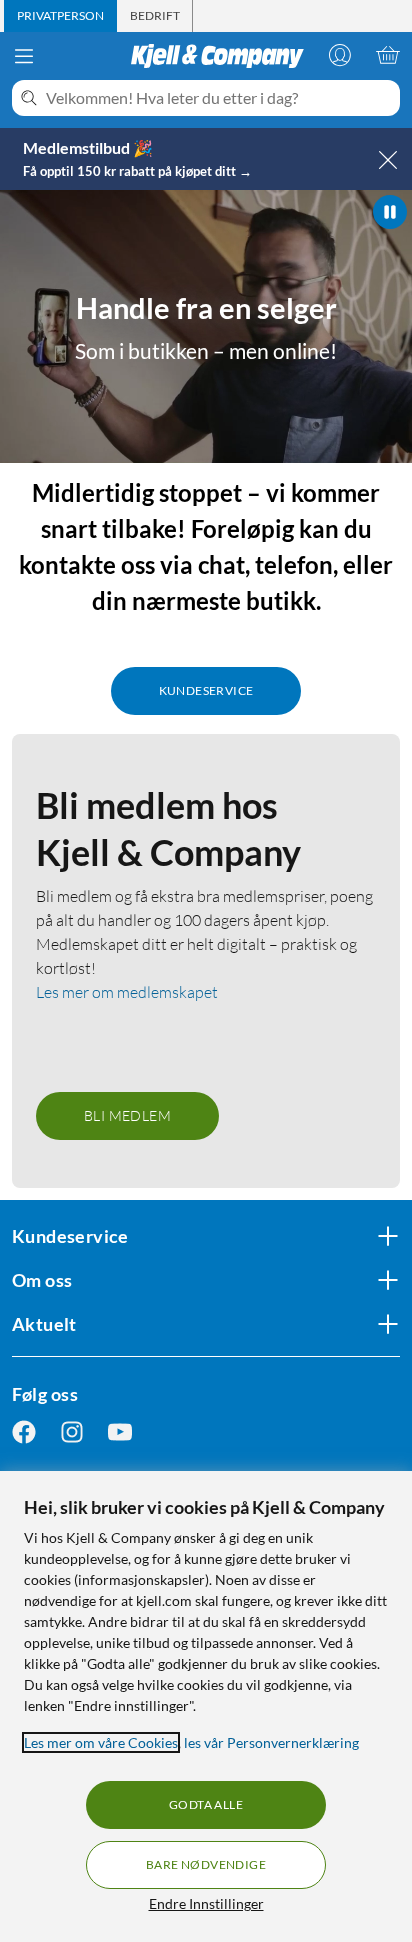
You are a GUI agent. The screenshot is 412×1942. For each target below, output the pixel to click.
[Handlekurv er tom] (388, 55)
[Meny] (24, 56)
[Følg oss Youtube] (120, 1432)
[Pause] (390, 212)
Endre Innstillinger (206, 1903)
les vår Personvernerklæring (271, 1742)
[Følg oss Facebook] (24, 1432)
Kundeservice (206, 690)
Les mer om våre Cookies (101, 1742)
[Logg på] (340, 55)
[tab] (60, 16)
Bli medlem (127, 1115)
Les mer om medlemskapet (127, 992)
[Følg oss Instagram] (72, 1432)
